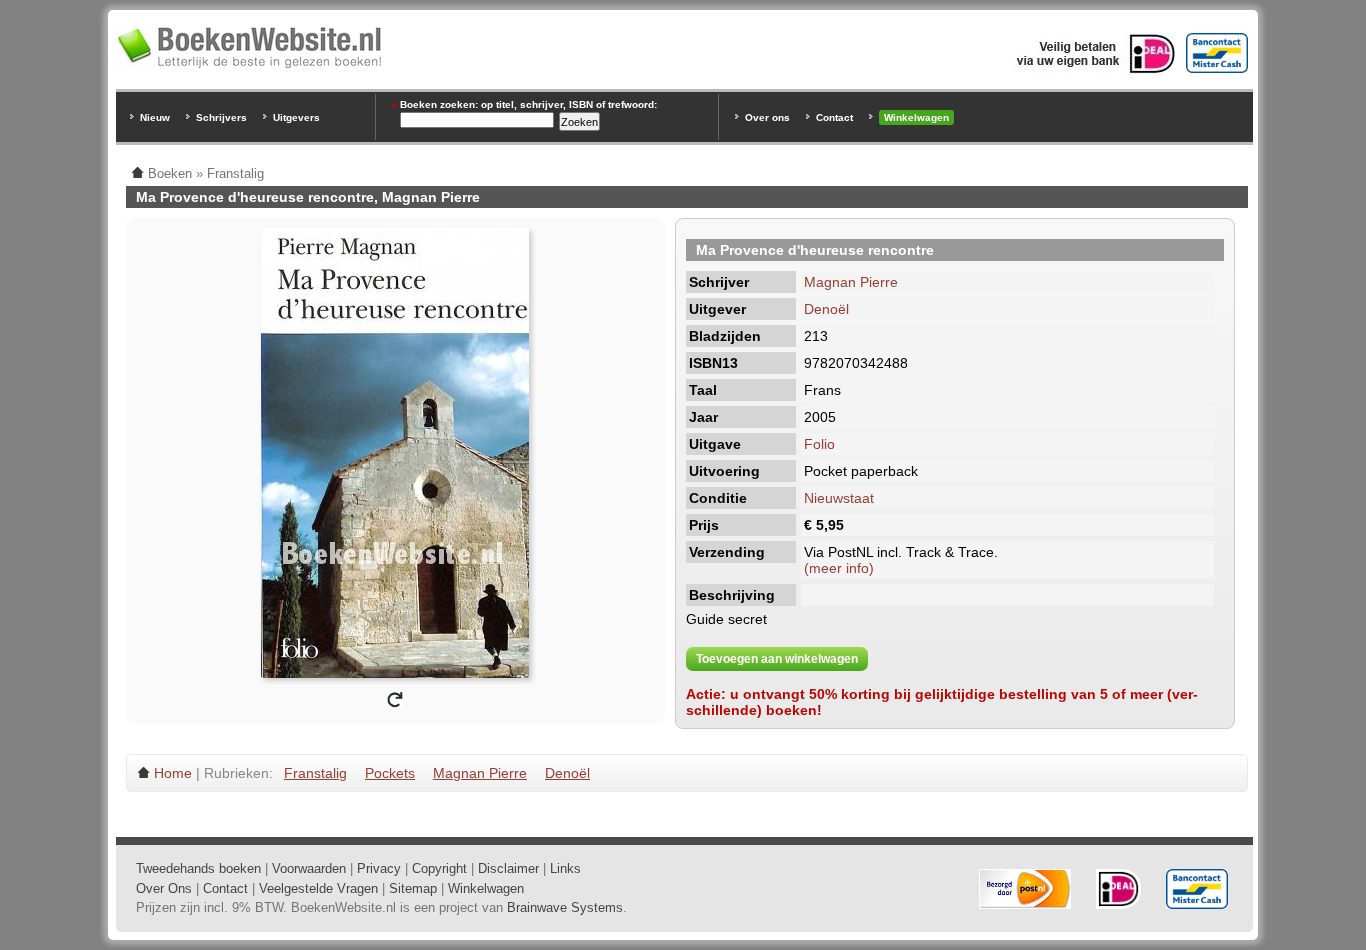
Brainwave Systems (565, 907)
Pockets (390, 773)
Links (565, 868)
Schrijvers (221, 117)
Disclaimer (508, 868)
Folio (819, 444)
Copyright (439, 868)
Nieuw (155, 117)
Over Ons (164, 888)
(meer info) (839, 568)
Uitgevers (296, 117)
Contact (834, 117)
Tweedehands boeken (198, 868)
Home (173, 773)
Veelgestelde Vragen (318, 888)
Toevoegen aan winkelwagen (777, 659)
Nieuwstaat (839, 498)
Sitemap (413, 888)
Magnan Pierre (851, 282)
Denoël (826, 309)
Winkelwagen (916, 117)
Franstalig (315, 773)
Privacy (379, 868)
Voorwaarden (309, 868)
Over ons (767, 117)
